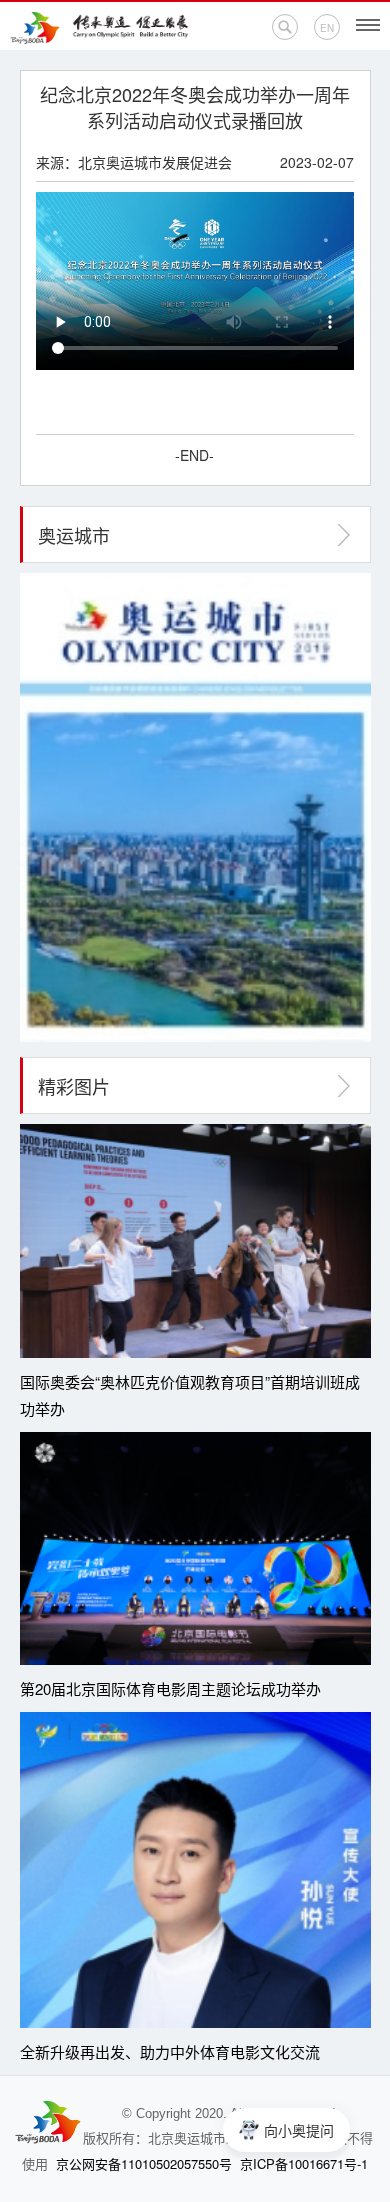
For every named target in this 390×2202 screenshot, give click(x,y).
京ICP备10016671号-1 (304, 2163)
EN (327, 28)
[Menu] (368, 25)
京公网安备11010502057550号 (144, 2163)
